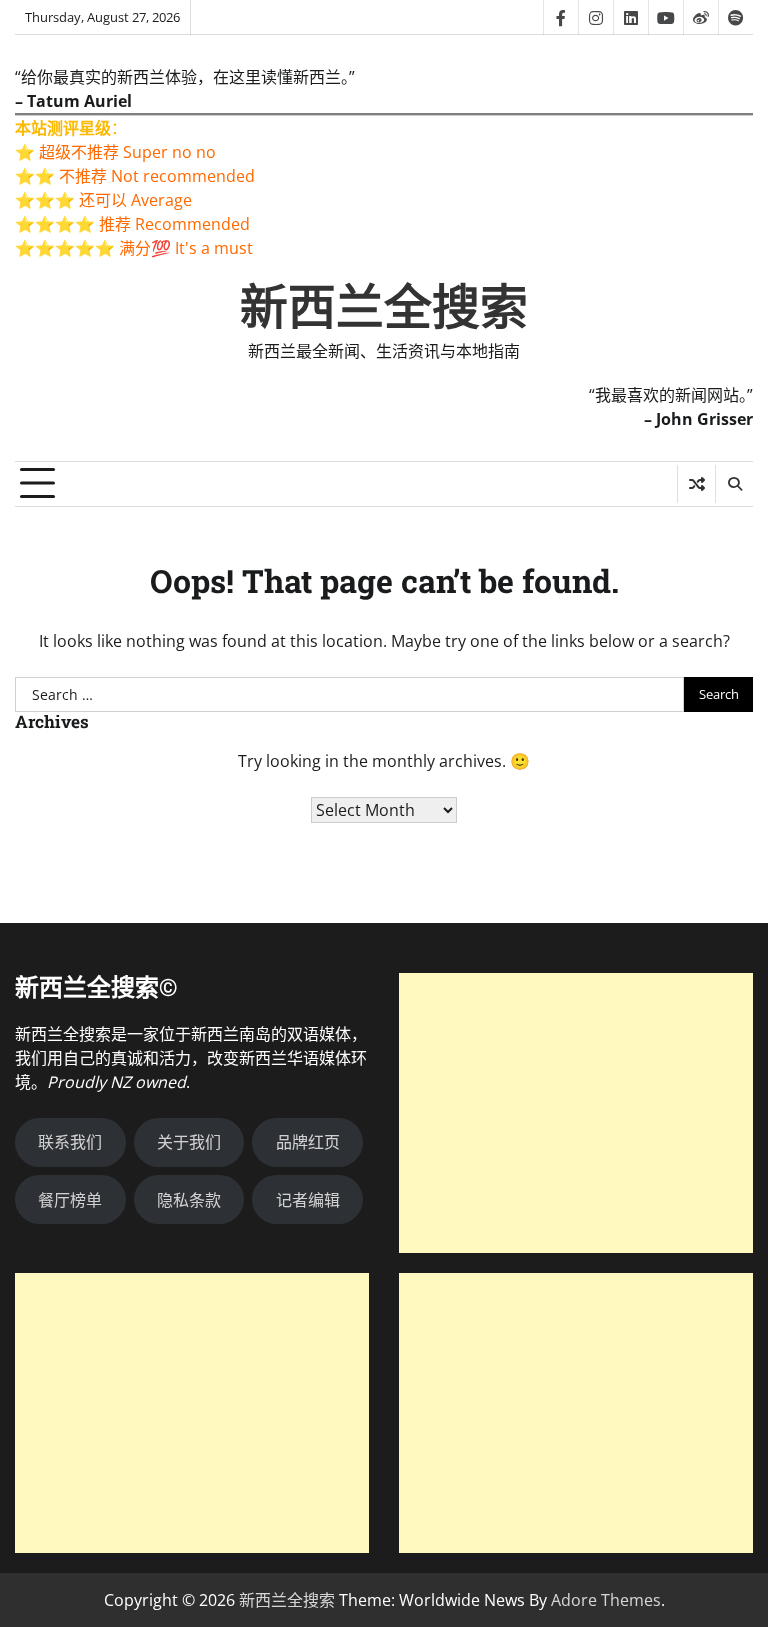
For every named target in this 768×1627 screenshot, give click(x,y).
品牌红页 (308, 1142)
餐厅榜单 (70, 1200)
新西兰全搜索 (384, 307)
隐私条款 (189, 1200)
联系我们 (70, 1142)
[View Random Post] (696, 484)
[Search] (734, 484)
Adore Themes (606, 1600)
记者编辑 (308, 1200)
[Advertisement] (576, 1113)
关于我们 (189, 1142)
